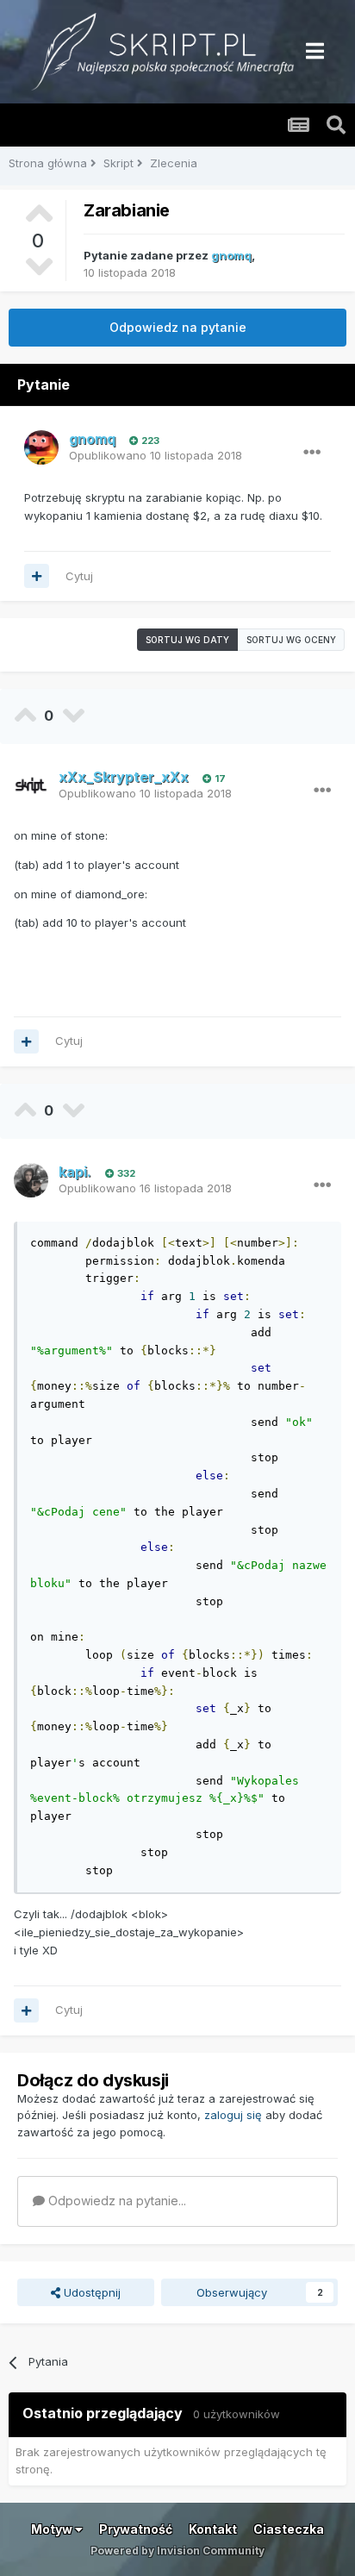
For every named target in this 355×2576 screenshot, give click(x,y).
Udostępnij (90, 2292)
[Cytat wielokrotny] (37, 576)
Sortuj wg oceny (291, 640)
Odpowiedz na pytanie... (115, 2201)
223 (149, 441)
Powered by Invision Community (177, 2551)
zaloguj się (233, 2115)
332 (125, 1173)
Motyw (53, 2529)
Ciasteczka (289, 2529)
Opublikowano (156, 455)
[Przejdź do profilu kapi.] (31, 1180)
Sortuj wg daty (187, 640)
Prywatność (136, 2529)
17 (219, 778)
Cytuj (79, 576)
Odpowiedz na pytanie (178, 327)
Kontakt (213, 2529)
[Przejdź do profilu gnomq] (41, 447)
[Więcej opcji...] (312, 453)
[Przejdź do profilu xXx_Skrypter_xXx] (31, 785)
